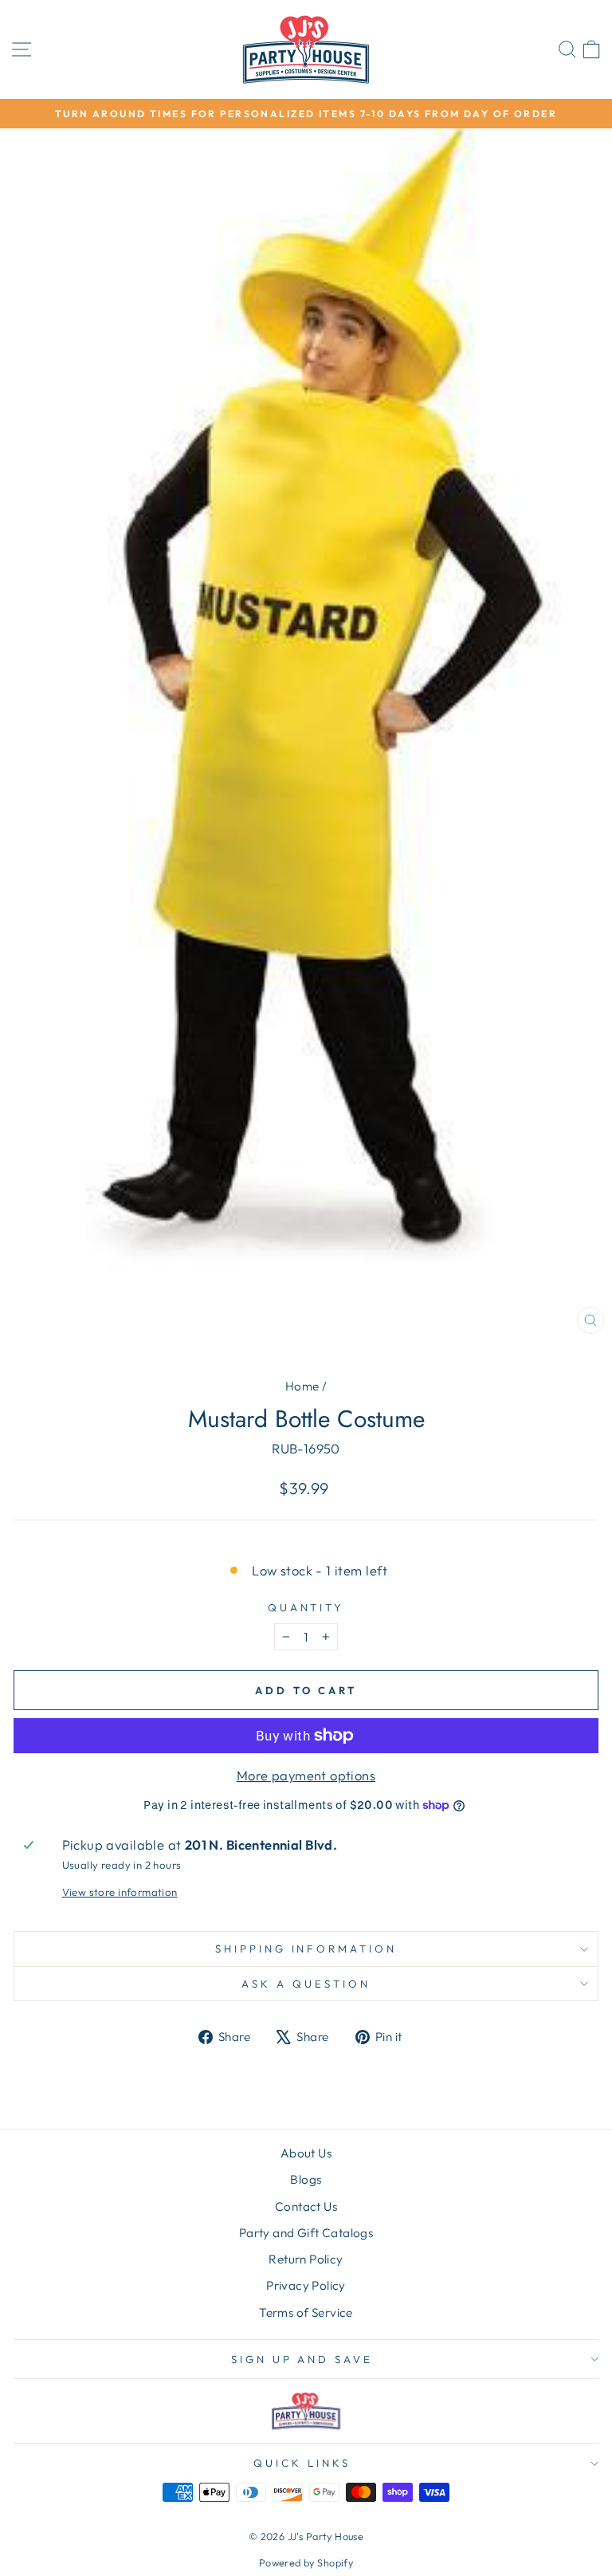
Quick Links (302, 2463)
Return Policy (306, 2259)
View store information (120, 1892)
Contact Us (306, 2206)
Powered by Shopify (306, 2562)
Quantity (306, 1607)
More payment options (306, 1775)
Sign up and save (302, 2359)
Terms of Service (306, 2313)
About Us (306, 2153)
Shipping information (306, 1949)
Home (302, 1386)
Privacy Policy (306, 2285)
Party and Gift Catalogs (306, 2233)
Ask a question (306, 1984)
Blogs (306, 2179)
